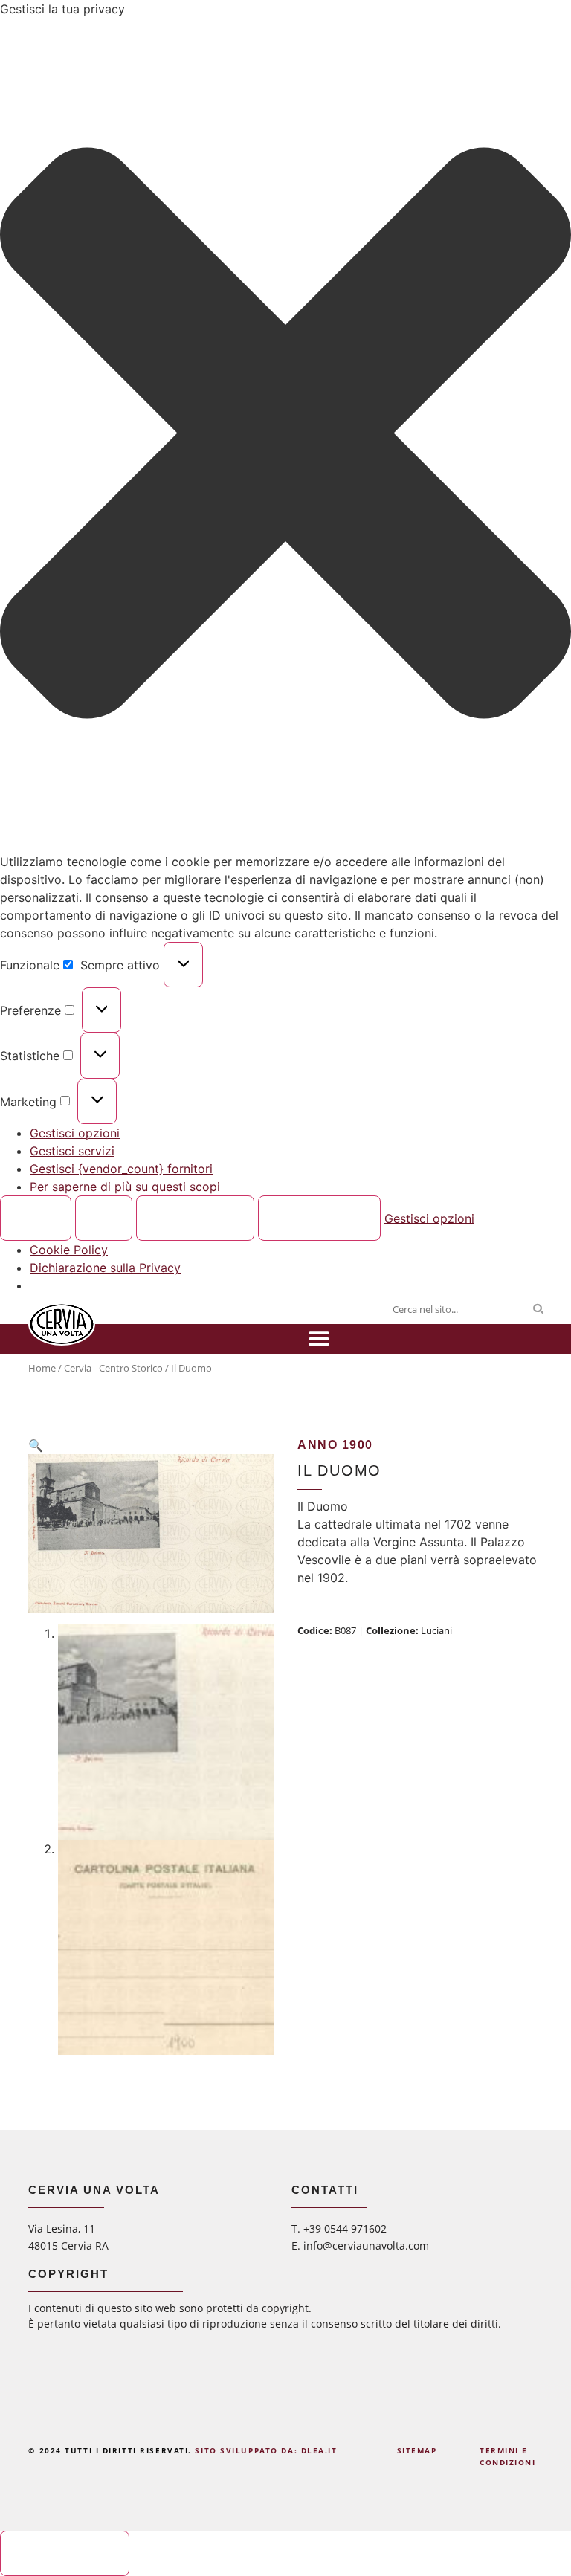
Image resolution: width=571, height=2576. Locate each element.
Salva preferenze (319, 1218)
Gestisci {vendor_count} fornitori (121, 1169)
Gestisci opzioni (75, 1133)
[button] (285, 435)
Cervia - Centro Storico (113, 1368)
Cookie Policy (69, 1250)
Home (42, 1368)
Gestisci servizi (72, 1151)
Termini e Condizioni (508, 2456)
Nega (104, 1218)
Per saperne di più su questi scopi (125, 1187)
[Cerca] (538, 1309)
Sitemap (417, 2450)
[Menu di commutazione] (319, 1339)
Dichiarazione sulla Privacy (105, 1268)
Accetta (36, 1218)
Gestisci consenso (65, 2554)
